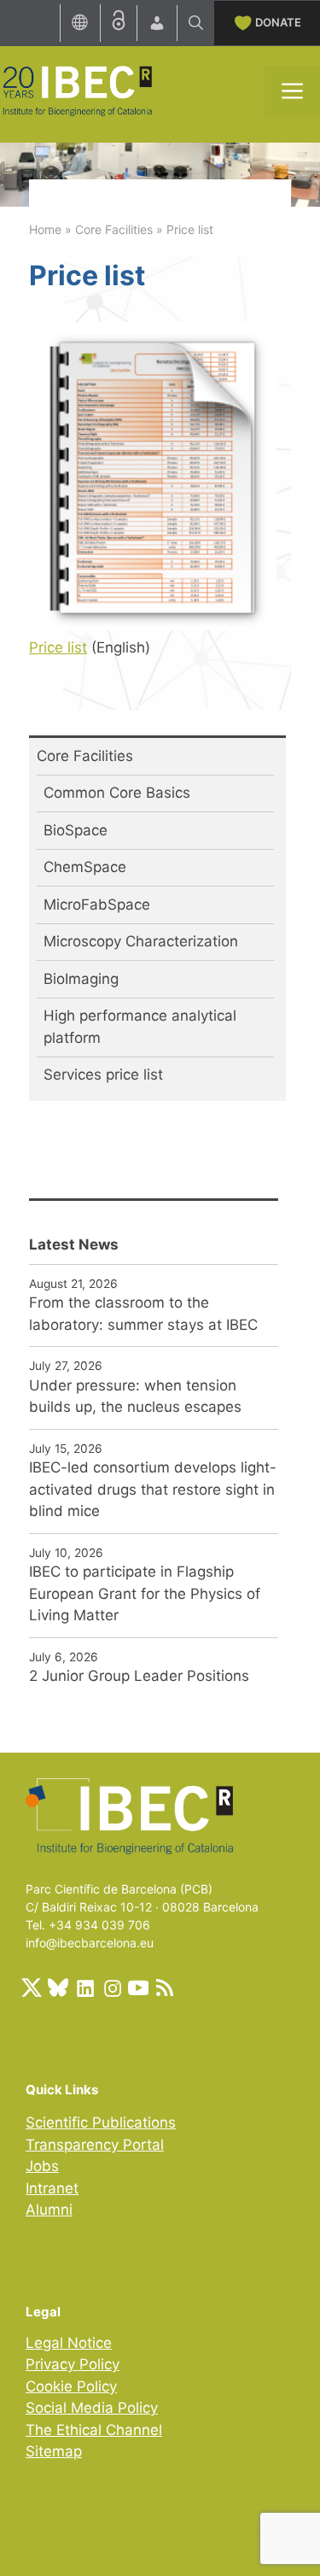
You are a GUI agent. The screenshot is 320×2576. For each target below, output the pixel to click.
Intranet (52, 2188)
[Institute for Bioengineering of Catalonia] (77, 90)
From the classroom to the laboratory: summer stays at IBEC (143, 1314)
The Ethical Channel (94, 2430)
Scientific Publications (101, 2122)
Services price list (103, 1074)
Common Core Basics (117, 793)
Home (45, 229)
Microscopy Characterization (141, 941)
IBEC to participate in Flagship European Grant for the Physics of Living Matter (145, 1593)
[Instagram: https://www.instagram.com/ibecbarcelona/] (112, 1988)
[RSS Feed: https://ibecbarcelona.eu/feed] (165, 1988)
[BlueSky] (58, 1988)
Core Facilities (114, 229)
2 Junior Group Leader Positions (139, 1676)
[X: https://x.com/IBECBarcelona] (32, 1988)
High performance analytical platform (140, 1027)
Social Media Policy (92, 2408)
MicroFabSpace (97, 905)
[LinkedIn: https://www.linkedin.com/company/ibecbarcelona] (84, 1988)
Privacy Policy (73, 2364)
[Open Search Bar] (196, 23)
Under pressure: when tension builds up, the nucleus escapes (135, 1396)
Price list (58, 647)
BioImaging (81, 979)
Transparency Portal (95, 2145)
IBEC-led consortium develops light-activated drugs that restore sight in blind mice (153, 1489)
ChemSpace (85, 867)
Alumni (49, 2210)
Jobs (42, 2166)
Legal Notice (69, 2343)
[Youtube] (138, 1988)
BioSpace (76, 830)
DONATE (278, 22)
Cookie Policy (71, 2386)
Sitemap (54, 2451)
